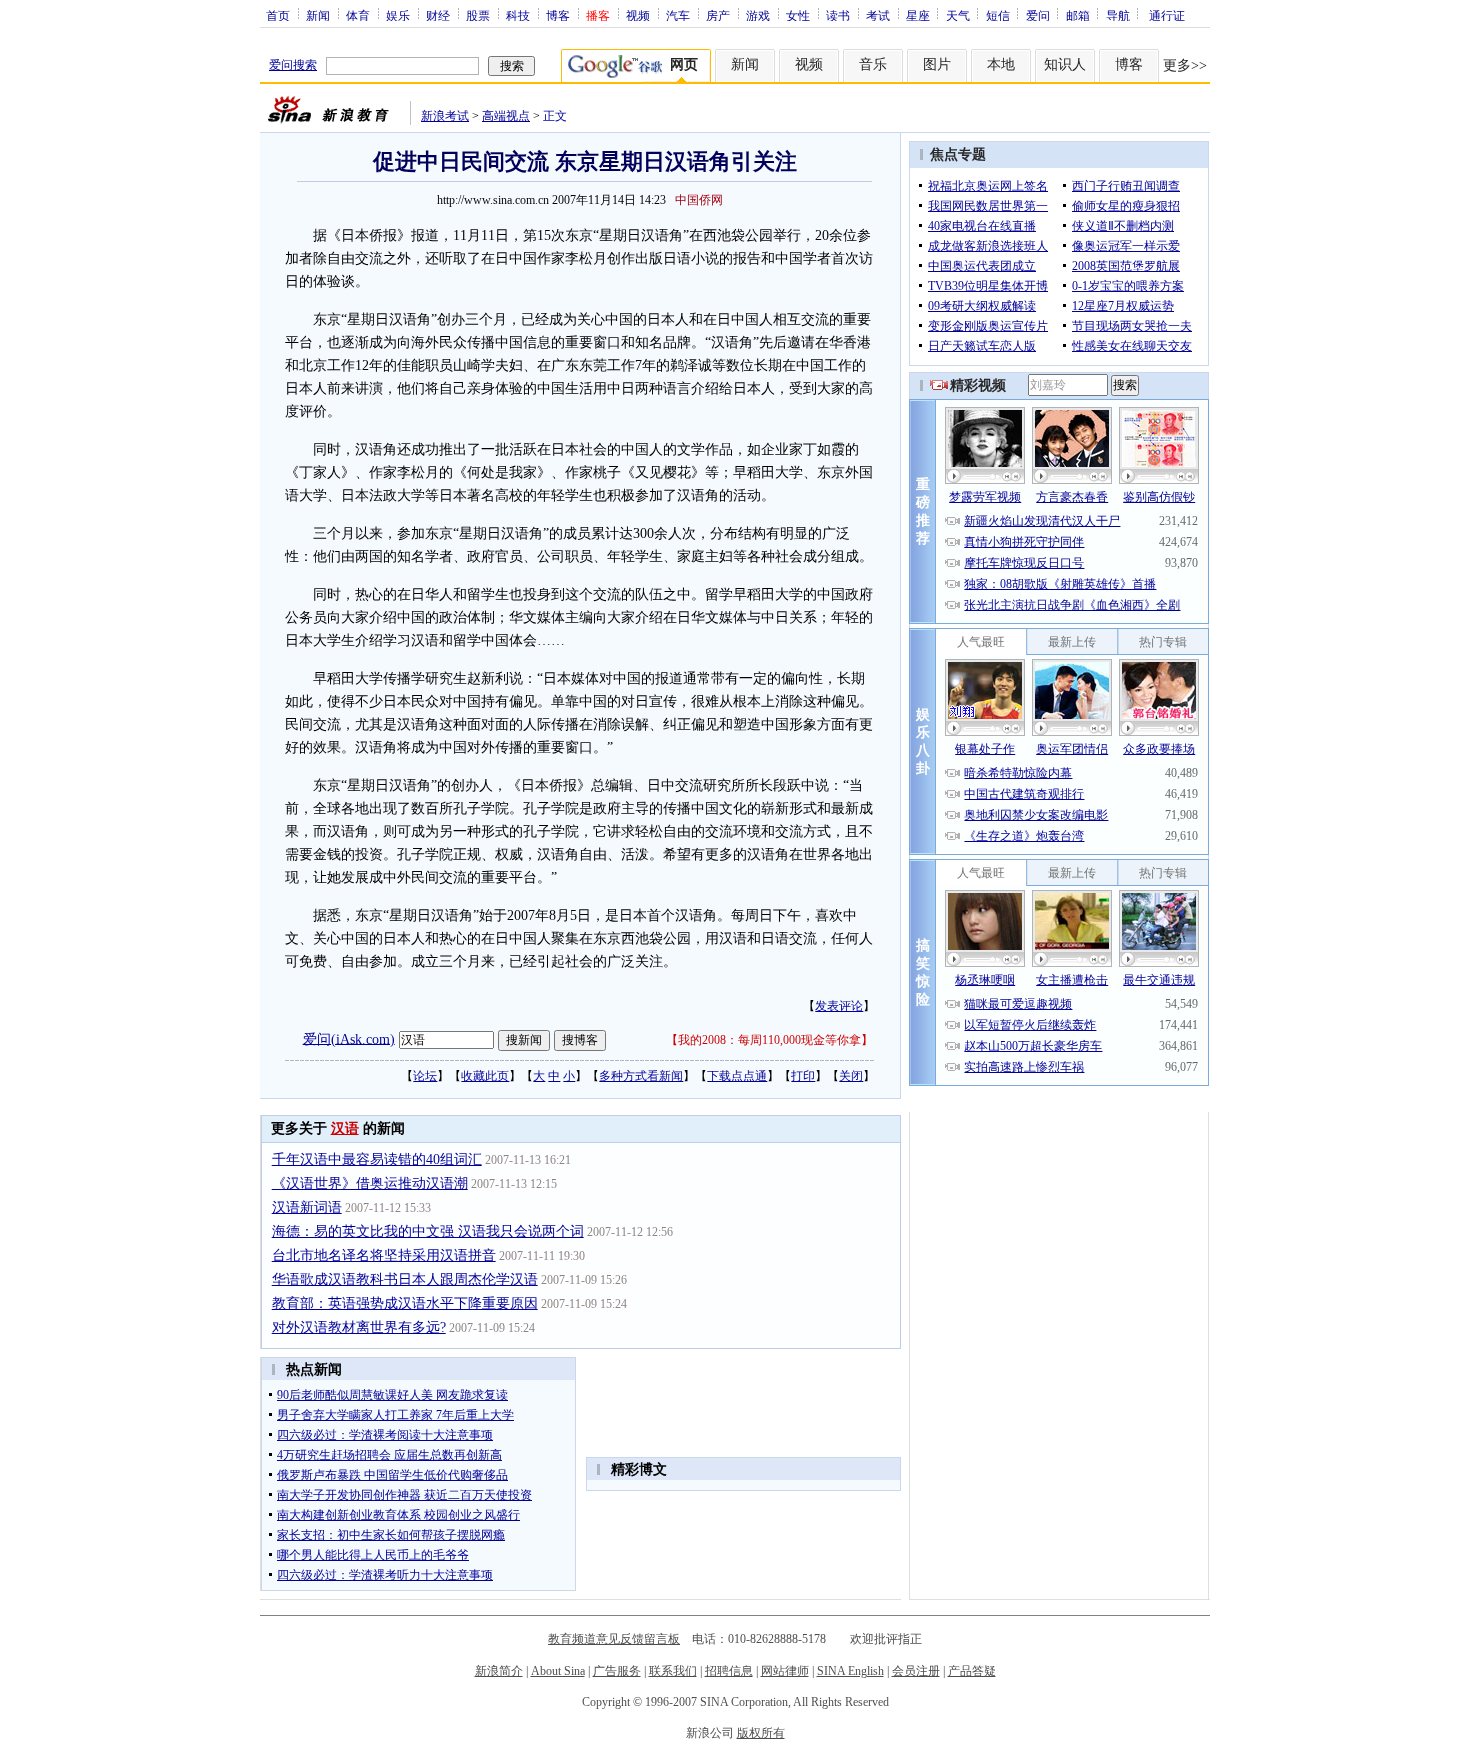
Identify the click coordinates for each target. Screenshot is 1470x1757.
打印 (803, 1076)
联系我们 (673, 1671)
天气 (958, 15)
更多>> (1185, 65)
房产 (718, 15)
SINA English (850, 1671)
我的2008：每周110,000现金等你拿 (769, 1040)
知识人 (1065, 64)
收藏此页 (485, 1076)
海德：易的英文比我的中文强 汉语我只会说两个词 (428, 1231)
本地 (1001, 64)
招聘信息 (729, 1671)
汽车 (678, 15)
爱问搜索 (293, 65)
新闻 (318, 15)
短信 (998, 15)
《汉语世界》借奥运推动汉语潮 (370, 1183)
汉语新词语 (307, 1207)
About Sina (558, 1671)
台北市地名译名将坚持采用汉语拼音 (384, 1255)
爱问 (1038, 15)
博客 (558, 15)
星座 (918, 15)
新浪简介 (499, 1671)
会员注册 (916, 1671)
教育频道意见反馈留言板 (614, 1639)
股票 (478, 15)
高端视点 (506, 116)
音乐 (873, 64)
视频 (638, 15)
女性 (798, 15)
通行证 (1167, 15)
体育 (358, 15)
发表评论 (839, 1006)
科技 (518, 15)
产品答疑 (972, 1671)
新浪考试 (445, 116)
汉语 (345, 1128)
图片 (937, 64)
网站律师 (785, 1671)
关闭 (851, 1076)
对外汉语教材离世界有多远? (359, 1327)
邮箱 (1078, 15)
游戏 (758, 15)
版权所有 (761, 1733)
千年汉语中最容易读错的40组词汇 (377, 1159)
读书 (838, 15)
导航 (1118, 15)
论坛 (425, 1076)
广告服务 (617, 1671)
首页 (278, 15)
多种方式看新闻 (641, 1076)
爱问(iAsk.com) (349, 1038)
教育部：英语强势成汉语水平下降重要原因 (405, 1303)
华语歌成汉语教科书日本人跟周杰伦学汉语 (405, 1279)
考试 (878, 15)
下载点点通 (737, 1076)
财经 (438, 15)
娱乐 (398, 15)
